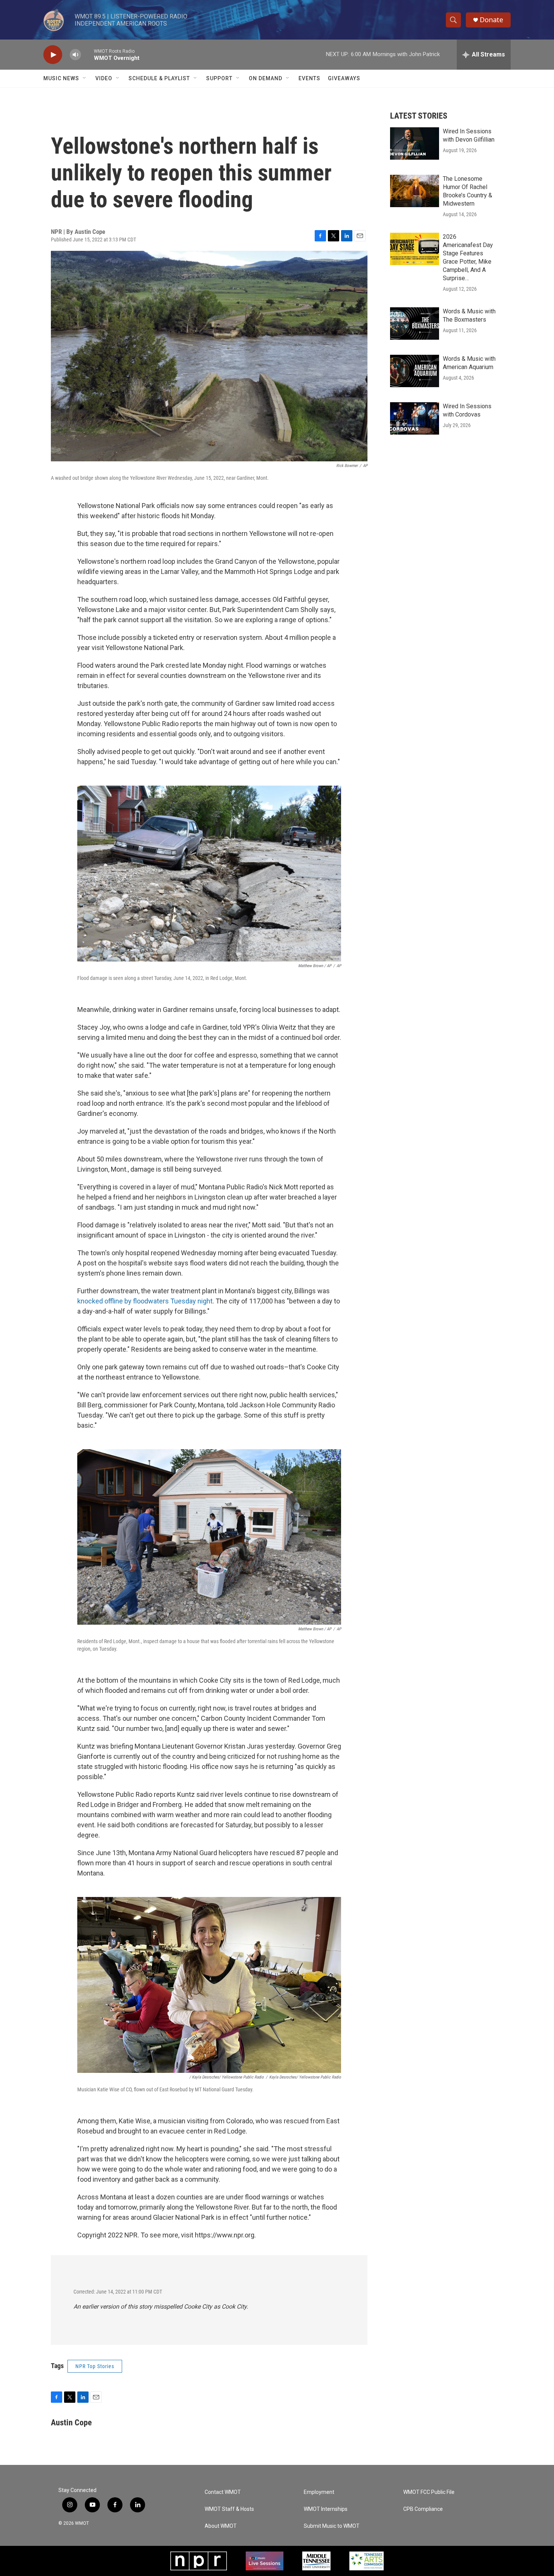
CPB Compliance (423, 2509)
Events (309, 78)
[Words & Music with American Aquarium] (415, 371)
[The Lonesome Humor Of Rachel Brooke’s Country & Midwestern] (415, 191)
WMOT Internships (326, 2509)
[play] (53, 55)
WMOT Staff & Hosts (229, 2509)
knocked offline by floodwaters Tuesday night (145, 1301)
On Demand (266, 78)
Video (104, 78)
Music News (61, 78)
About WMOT (221, 2526)
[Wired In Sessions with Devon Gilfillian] (415, 143)
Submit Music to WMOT (332, 2526)
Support (219, 78)
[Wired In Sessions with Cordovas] (415, 418)
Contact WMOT (223, 2492)
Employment (319, 2492)
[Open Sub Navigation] (85, 78)
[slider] (87, 54)
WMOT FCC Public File (429, 2492)
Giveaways (344, 78)
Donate (491, 20)
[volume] (75, 55)
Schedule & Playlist (159, 78)
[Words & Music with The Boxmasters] (415, 324)
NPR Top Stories (95, 2366)
